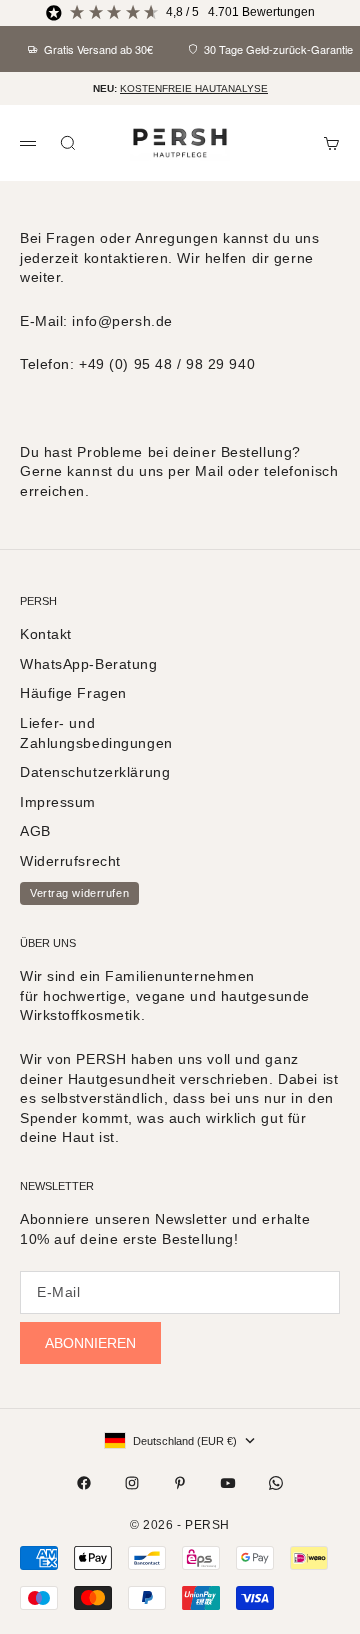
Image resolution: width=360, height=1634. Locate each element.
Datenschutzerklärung (95, 772)
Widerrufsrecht (70, 861)
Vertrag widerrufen (79, 893)
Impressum (58, 802)
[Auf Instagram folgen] (132, 1483)
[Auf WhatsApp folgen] (276, 1483)
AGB (35, 831)
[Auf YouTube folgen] (228, 1483)
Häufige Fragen (73, 693)
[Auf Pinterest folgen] (180, 1483)
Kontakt (46, 634)
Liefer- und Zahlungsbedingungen (96, 733)
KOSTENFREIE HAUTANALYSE (194, 88)
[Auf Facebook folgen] (84, 1483)
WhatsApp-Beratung (89, 664)
